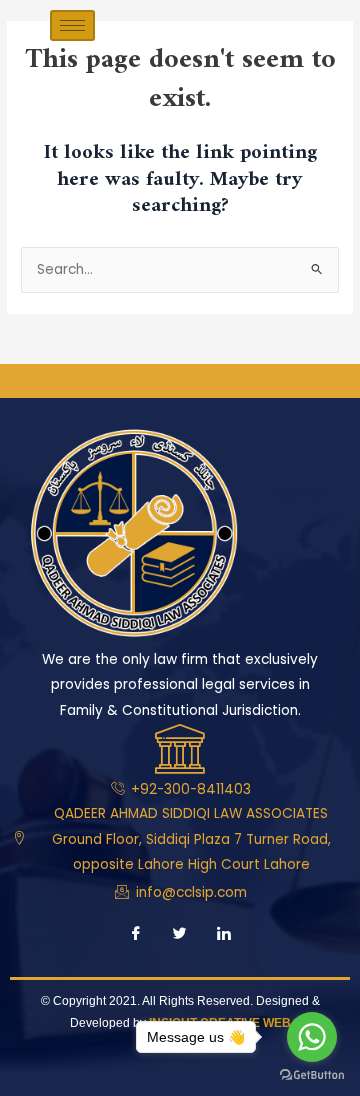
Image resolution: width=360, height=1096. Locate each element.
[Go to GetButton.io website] (312, 1075)
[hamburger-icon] (72, 25)
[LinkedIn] (224, 936)
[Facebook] (136, 936)
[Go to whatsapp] (312, 1037)
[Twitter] (180, 936)
